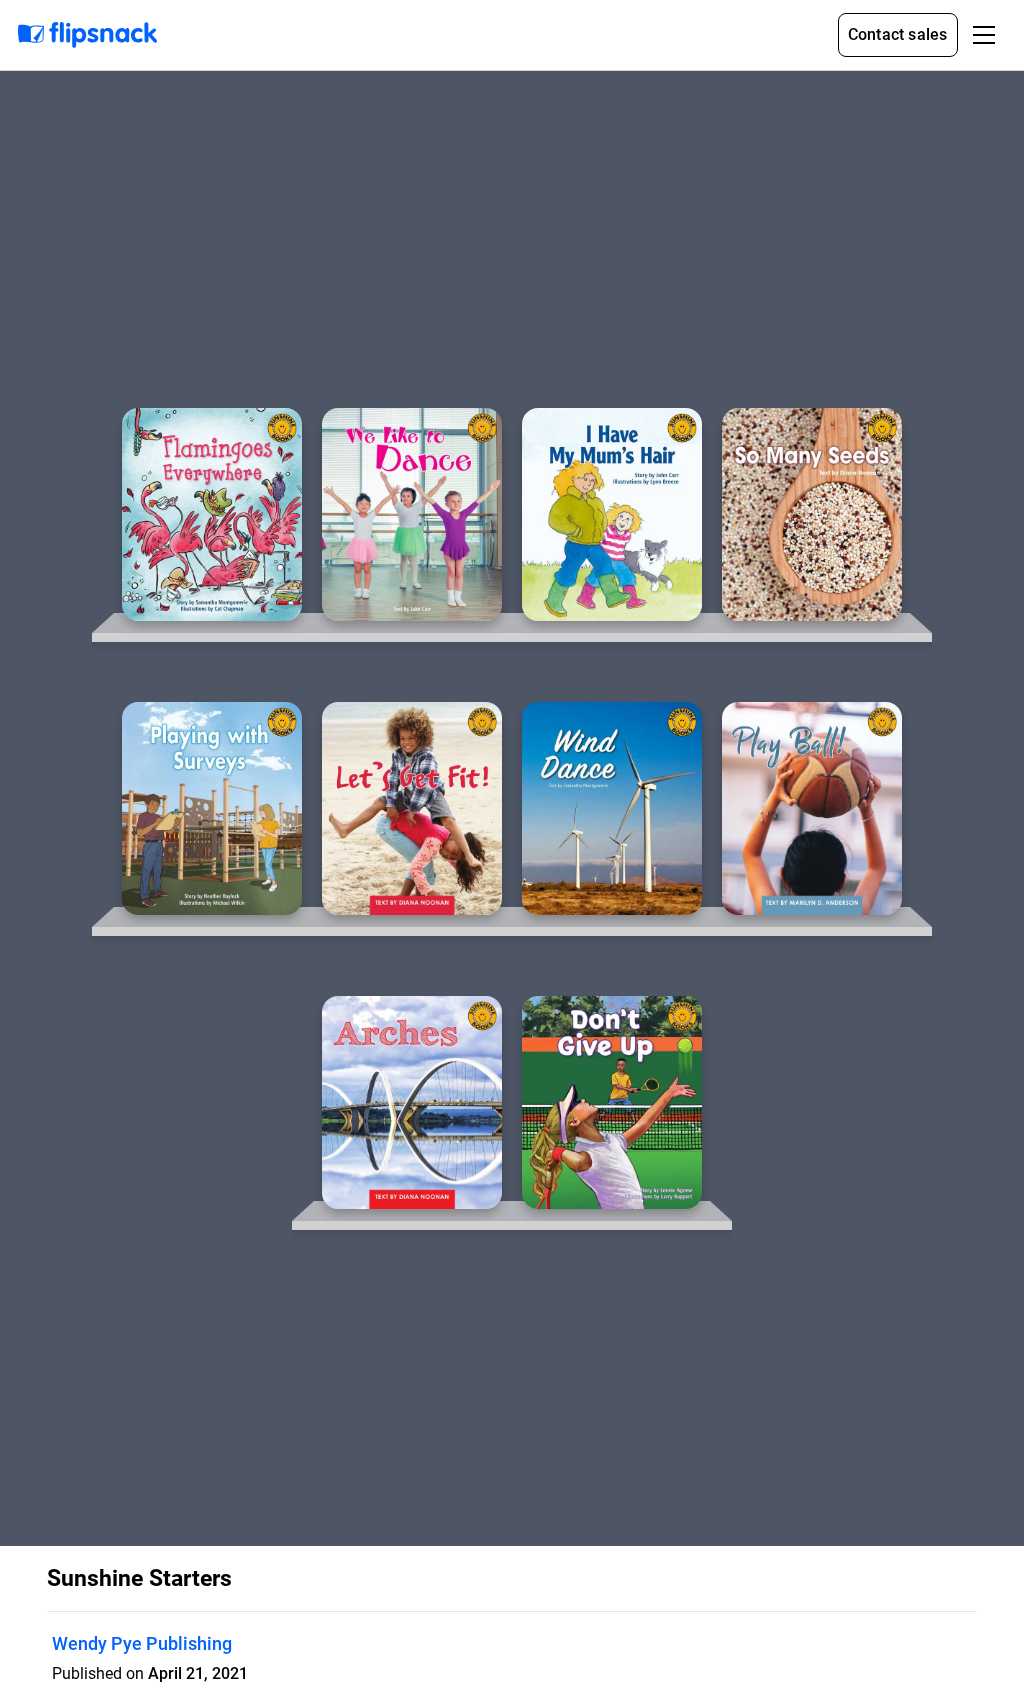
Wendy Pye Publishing (142, 1643)
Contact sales (898, 34)
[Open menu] (984, 35)
